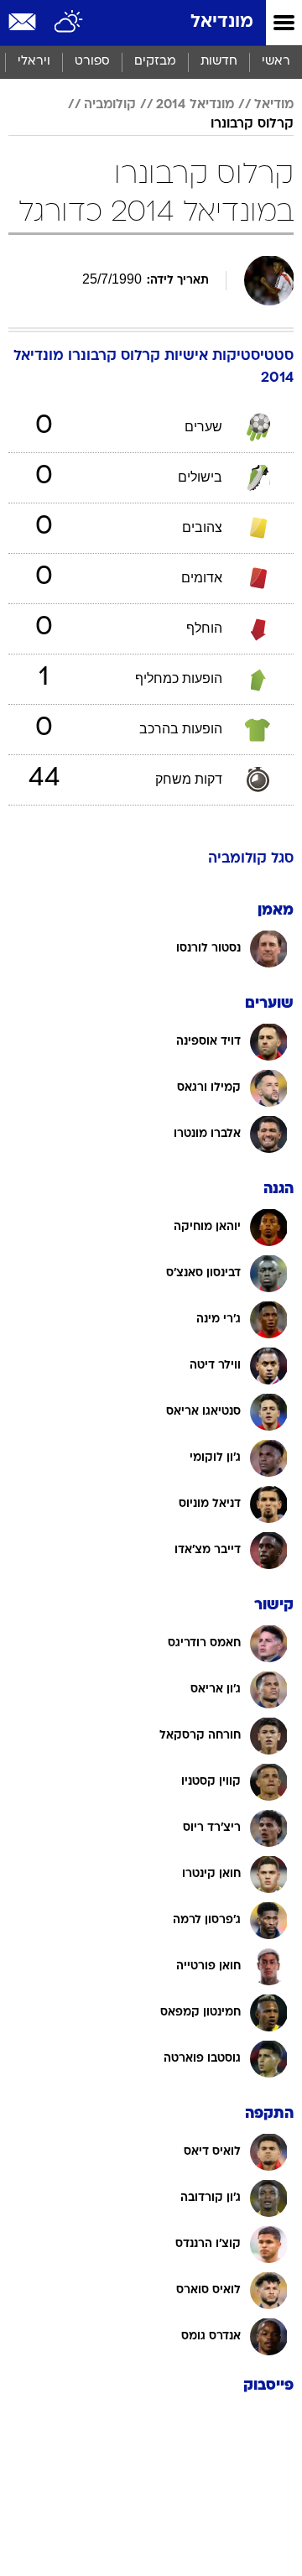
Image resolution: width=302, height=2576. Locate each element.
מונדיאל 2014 (195, 105)
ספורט (92, 62)
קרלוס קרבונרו (252, 124)
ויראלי (34, 62)
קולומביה (110, 105)
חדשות (219, 62)
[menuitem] (219, 62)
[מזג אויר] (69, 23)
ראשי (276, 62)
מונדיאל (222, 22)
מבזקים (155, 62)
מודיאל (274, 105)
